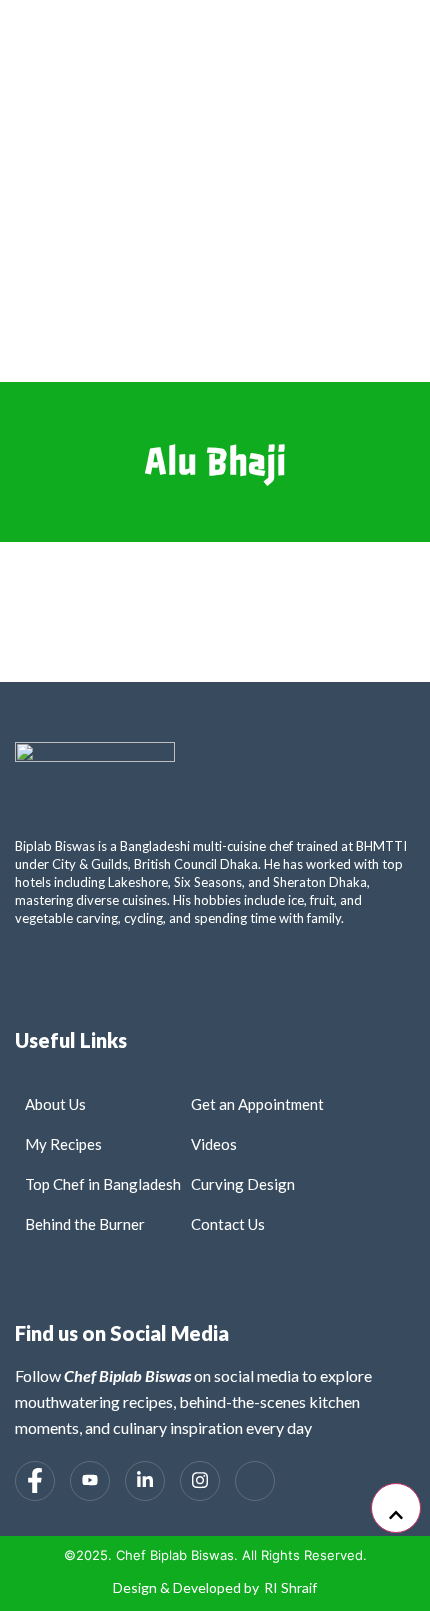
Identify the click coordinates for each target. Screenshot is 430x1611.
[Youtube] (90, 1481)
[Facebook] (35, 1481)
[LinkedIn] (145, 1481)
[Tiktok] (255, 1481)
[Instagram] (200, 1481)
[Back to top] (396, 1508)
